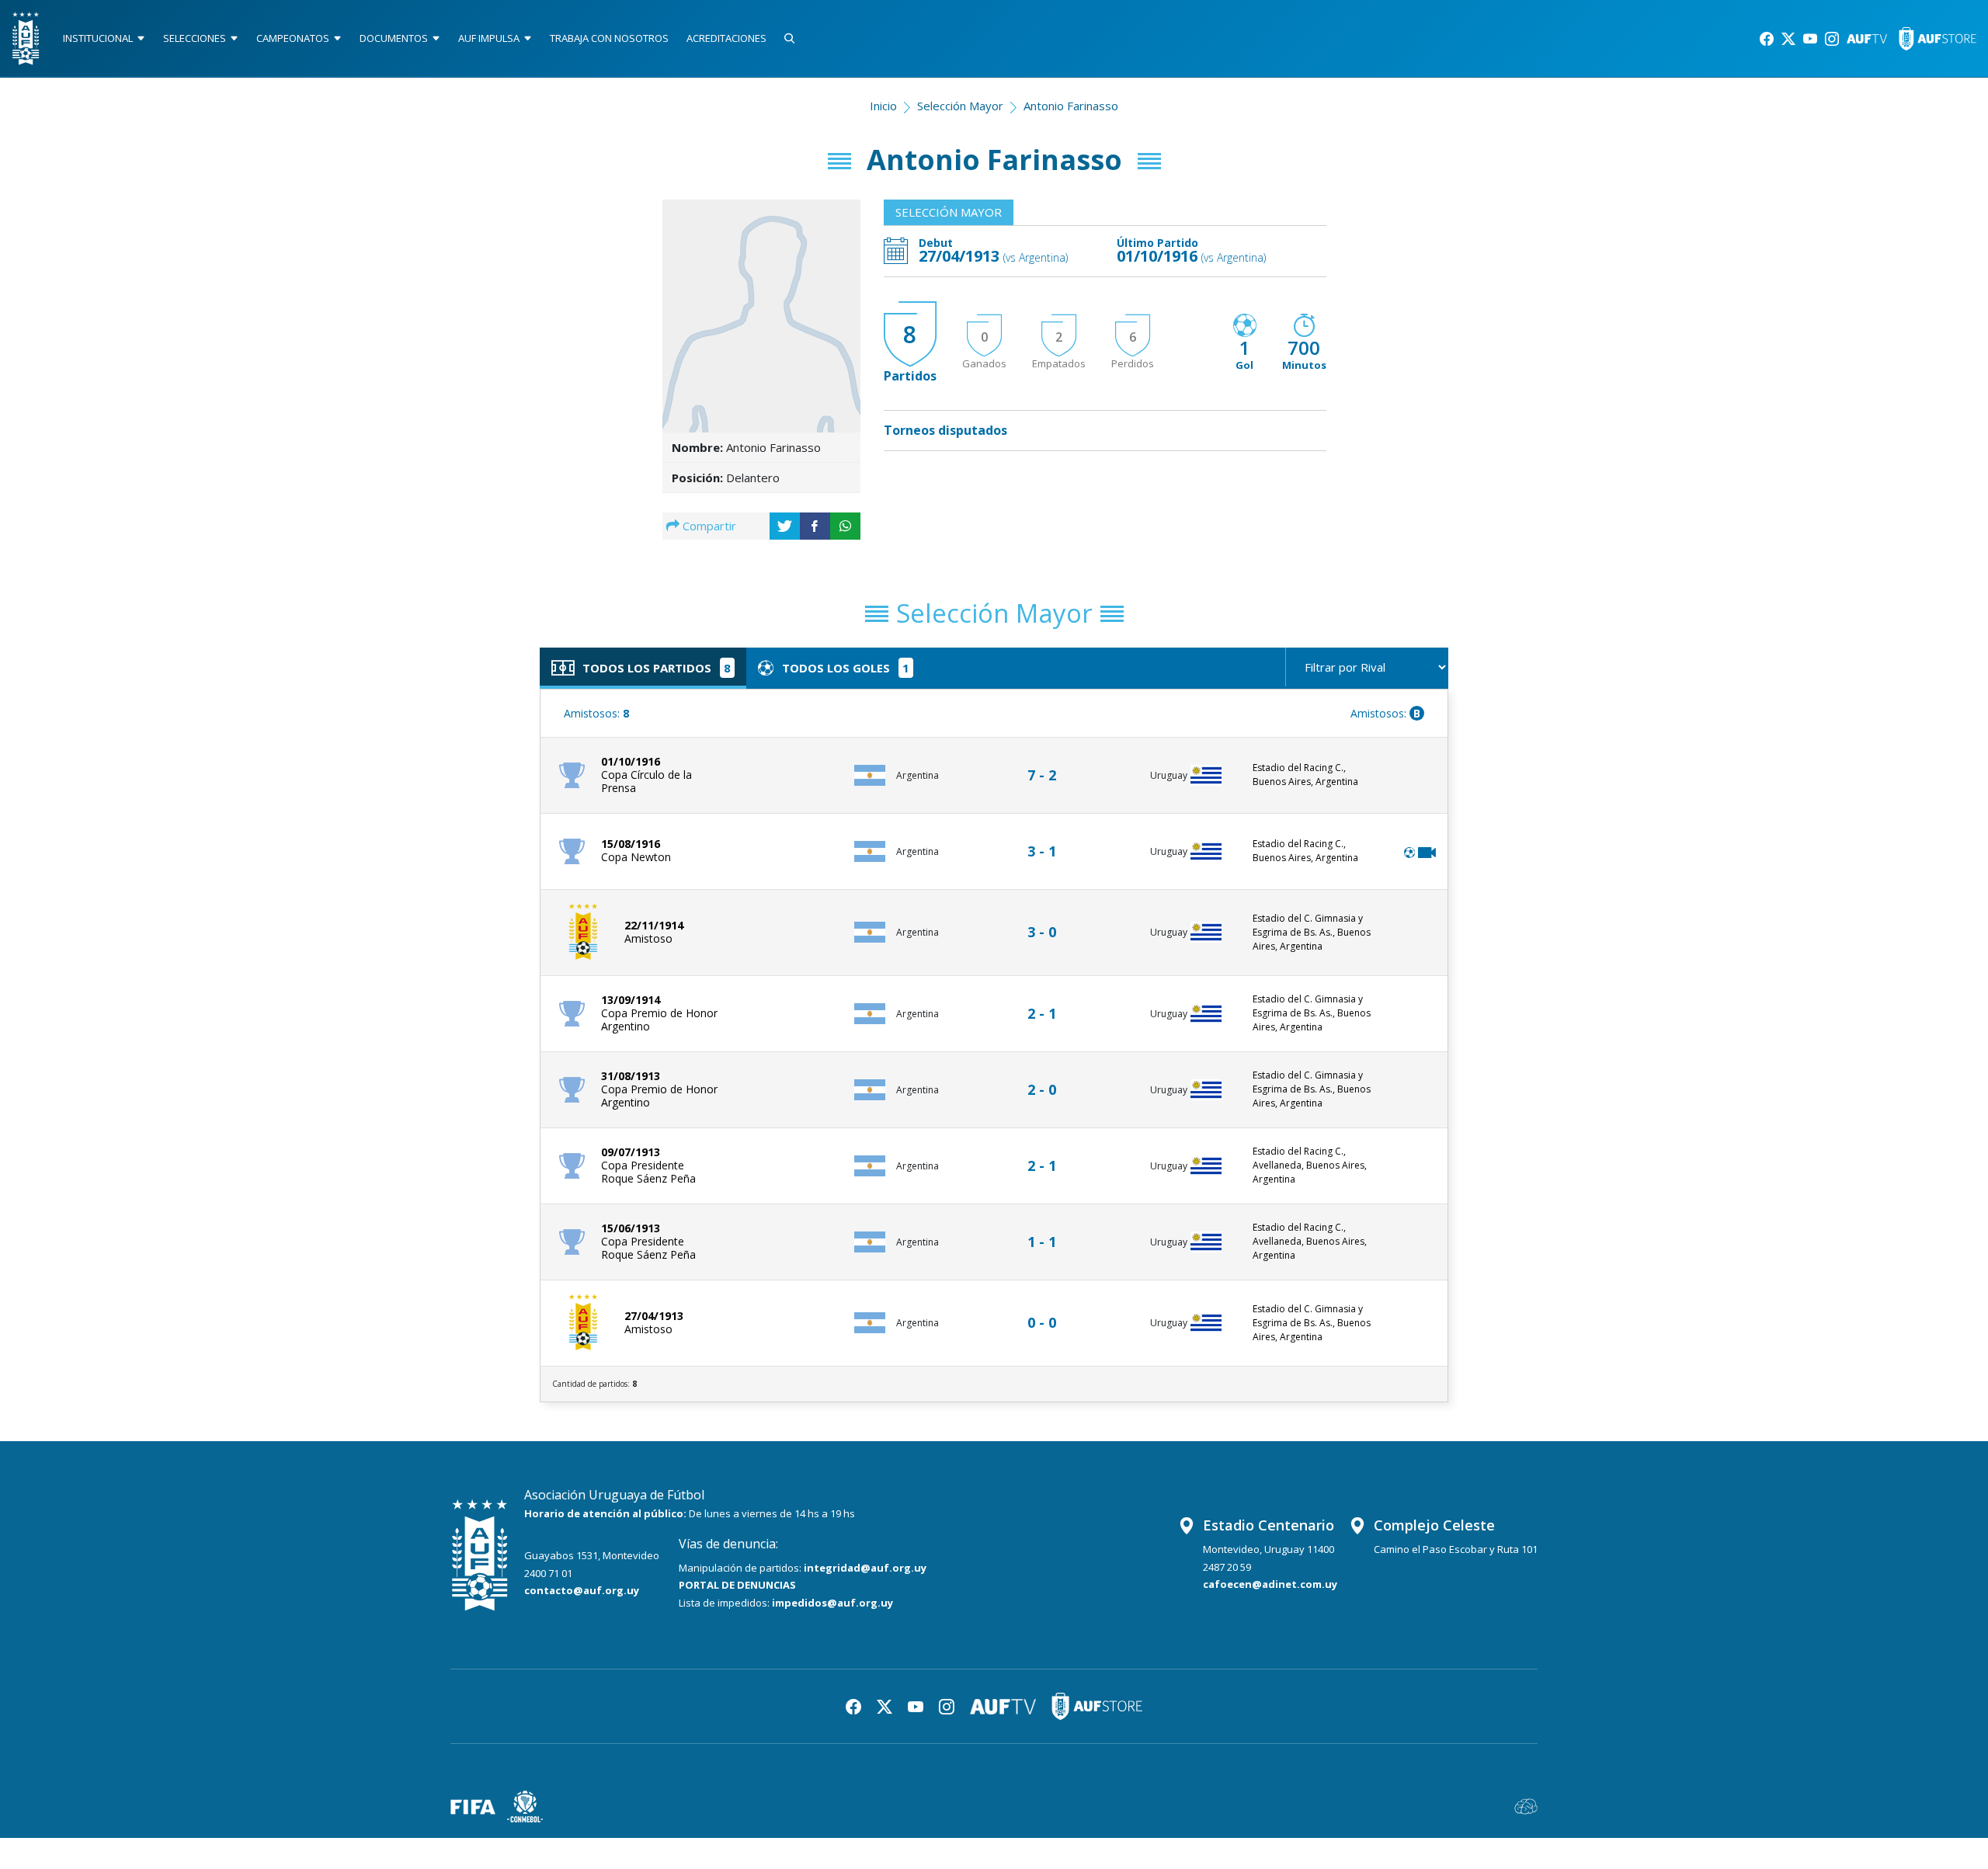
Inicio (883, 106)
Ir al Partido (1046, 761)
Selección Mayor (960, 106)
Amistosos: (596, 713)
